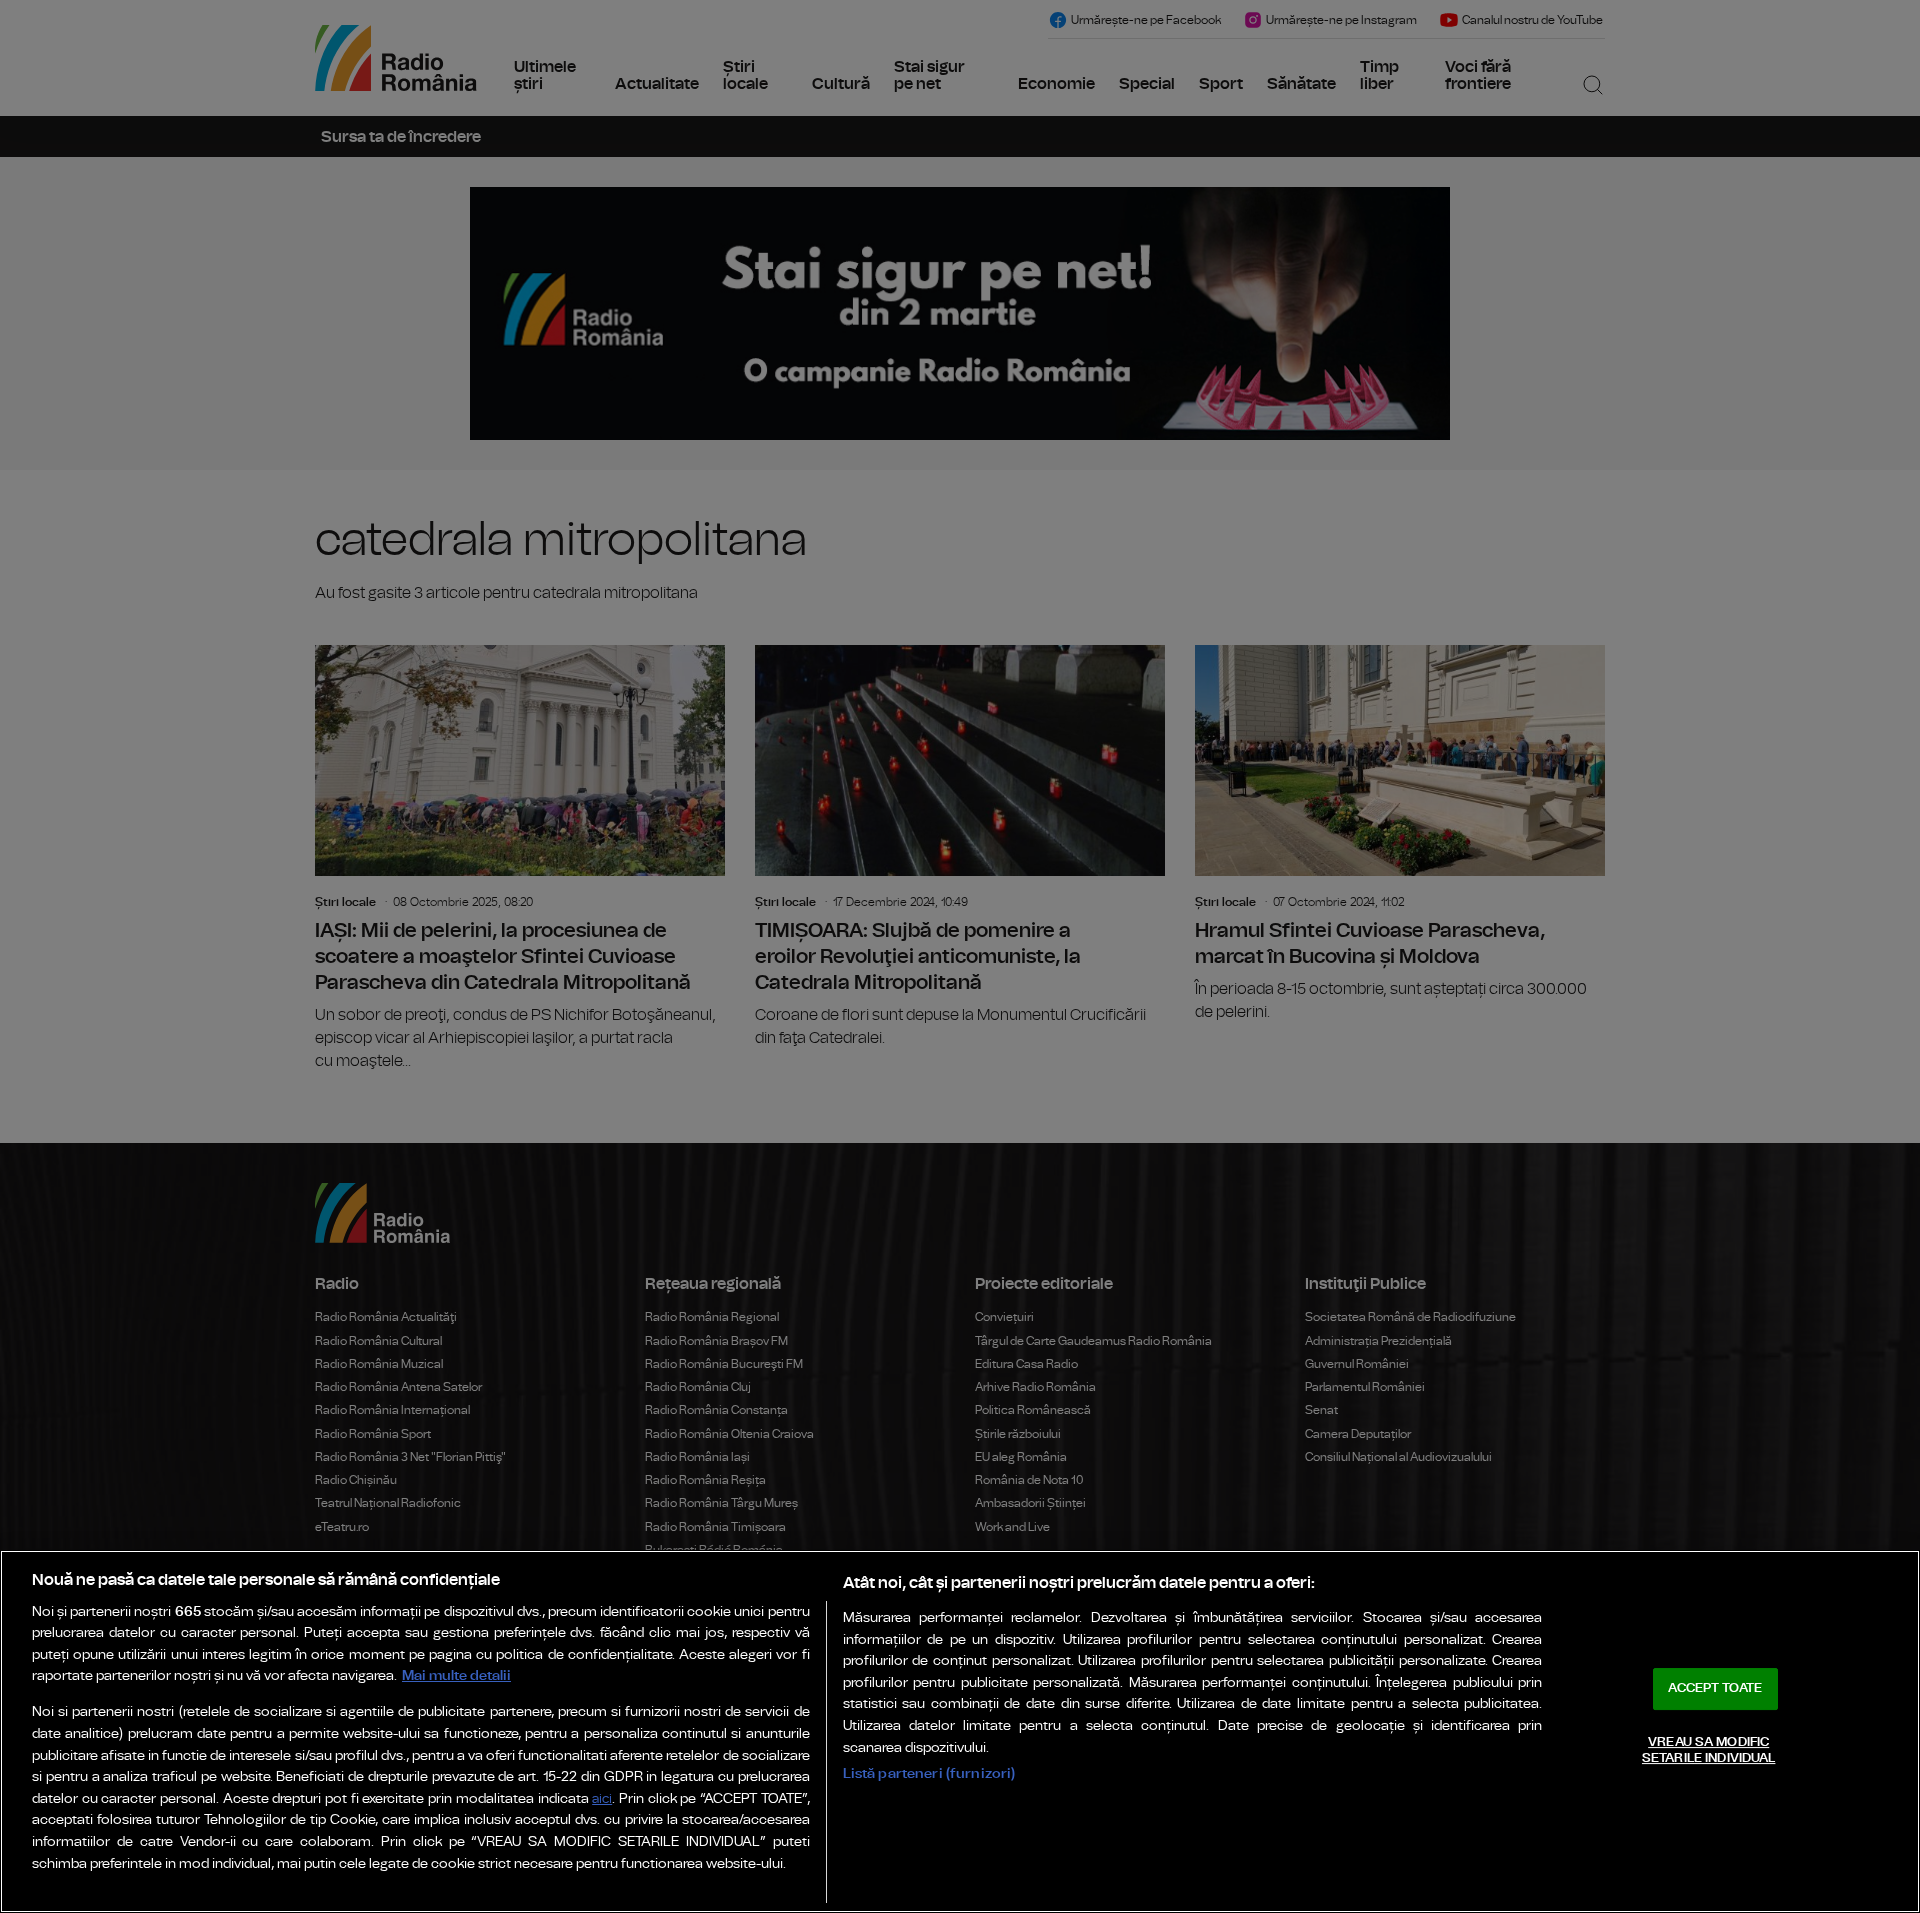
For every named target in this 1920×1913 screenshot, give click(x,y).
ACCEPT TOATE (1715, 1688)
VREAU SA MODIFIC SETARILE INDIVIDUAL (1708, 1750)
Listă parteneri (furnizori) (929, 1773)
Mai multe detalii (456, 1675)
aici (602, 1799)
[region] (960, 1731)
